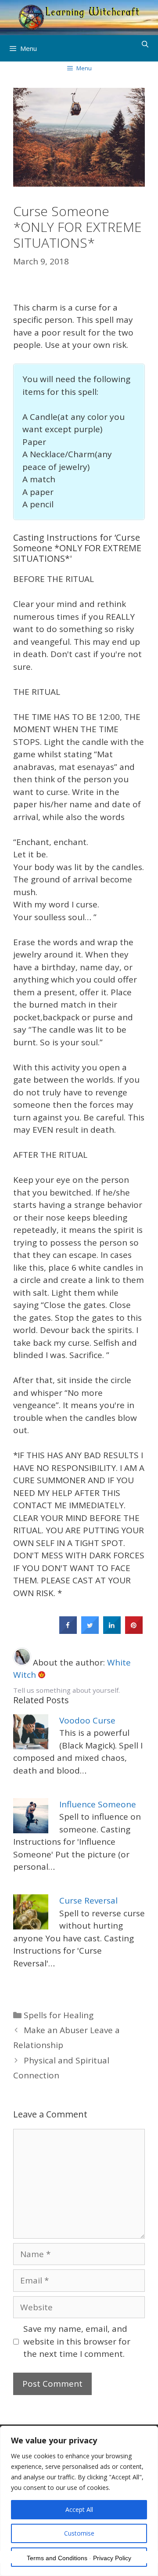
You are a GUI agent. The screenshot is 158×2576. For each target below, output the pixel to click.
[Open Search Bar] (145, 44)
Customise (79, 2533)
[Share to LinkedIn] (112, 1631)
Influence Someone (98, 1804)
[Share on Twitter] (90, 1631)
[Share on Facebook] (68, 1631)
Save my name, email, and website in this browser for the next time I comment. (77, 2341)
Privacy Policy (112, 2558)
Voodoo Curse (87, 1720)
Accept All (79, 2509)
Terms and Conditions (57, 2558)
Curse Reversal (88, 1900)
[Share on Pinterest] (134, 1631)
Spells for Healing (59, 2015)
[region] (79, 2501)
